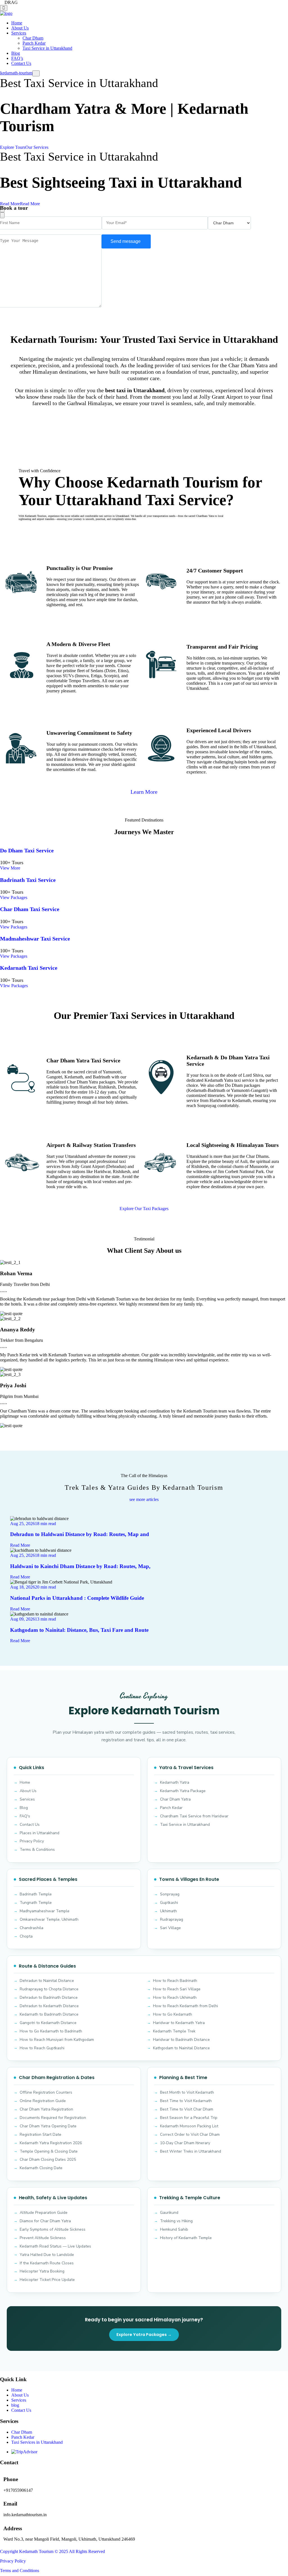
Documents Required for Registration (53, 2118)
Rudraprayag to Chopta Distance (49, 1989)
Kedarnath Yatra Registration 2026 (51, 2143)
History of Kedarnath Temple (186, 2238)
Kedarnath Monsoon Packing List (189, 2126)
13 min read (45, 1619)
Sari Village (170, 1928)
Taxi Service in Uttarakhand (47, 48)
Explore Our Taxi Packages (144, 1209)
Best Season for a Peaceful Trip (189, 2118)
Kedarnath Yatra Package (183, 1791)
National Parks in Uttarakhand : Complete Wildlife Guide (77, 1598)
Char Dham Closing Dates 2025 (48, 2159)
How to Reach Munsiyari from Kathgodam (57, 2040)
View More (10, 868)
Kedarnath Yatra (175, 1782)
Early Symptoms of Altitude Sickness (53, 2229)
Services (19, 33)
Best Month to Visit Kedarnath (187, 2092)
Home (17, 23)
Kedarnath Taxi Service (29, 968)
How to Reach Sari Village (177, 1989)
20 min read (45, 1587)
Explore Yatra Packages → (144, 2335)
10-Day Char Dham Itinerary (185, 2143)
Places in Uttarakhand (40, 1833)
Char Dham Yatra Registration (46, 2109)
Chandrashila (31, 1928)
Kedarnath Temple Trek (174, 2031)
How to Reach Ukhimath (175, 1997)
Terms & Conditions (37, 1850)
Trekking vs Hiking (176, 2221)
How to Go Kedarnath (173, 2014)
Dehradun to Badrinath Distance (49, 1997)
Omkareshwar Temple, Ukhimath (49, 1919)
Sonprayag (170, 1894)
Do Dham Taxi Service (27, 850)
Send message (126, 241)
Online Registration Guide (43, 2101)
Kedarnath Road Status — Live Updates (55, 2246)
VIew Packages (14, 986)
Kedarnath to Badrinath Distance (49, 2014)
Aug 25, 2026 (22, 1524)
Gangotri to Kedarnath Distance (48, 2023)
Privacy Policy (32, 1841)
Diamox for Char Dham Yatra (45, 2221)
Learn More (144, 792)
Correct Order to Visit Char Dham (190, 2135)
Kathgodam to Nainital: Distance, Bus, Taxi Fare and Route (79, 1630)
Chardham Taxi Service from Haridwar (194, 1816)
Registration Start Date (40, 2135)
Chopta (26, 1936)
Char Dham (33, 38)
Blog (16, 53)
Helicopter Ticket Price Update (47, 2280)
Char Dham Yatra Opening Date (48, 2126)
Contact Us (21, 63)
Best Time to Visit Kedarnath (186, 2101)
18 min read (45, 1524)
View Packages (14, 897)
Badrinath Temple (36, 1894)
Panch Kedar (34, 43)
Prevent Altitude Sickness (43, 2238)
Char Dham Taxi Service (30, 909)
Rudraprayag (172, 1919)
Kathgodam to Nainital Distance (181, 2048)
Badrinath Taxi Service (28, 880)
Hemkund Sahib (174, 2229)
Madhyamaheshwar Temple (45, 1911)
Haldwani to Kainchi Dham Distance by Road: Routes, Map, (80, 1566)
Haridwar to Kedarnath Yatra (179, 2023)
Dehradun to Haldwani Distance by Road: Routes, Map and (80, 1534)
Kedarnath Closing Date (41, 2168)
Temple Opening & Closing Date (49, 2151)
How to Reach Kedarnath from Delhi (185, 2006)
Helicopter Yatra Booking (42, 2271)
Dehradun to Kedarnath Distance (49, 2006)
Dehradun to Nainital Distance (47, 1981)
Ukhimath (168, 1911)
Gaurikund (169, 2213)
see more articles (144, 1499)
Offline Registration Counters (46, 2092)
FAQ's (25, 1816)
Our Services (37, 147)
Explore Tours (13, 147)
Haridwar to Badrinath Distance (181, 2040)
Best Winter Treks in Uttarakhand (191, 2151)
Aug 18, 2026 (22, 1587)
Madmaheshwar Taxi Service (35, 939)
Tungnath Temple (36, 1903)
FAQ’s (17, 58)
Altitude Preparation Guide (44, 2213)
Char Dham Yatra (175, 1799)
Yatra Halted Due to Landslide (47, 2255)
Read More (20, 1545)
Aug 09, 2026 (22, 1619)
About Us (20, 28)
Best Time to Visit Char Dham (187, 2109)
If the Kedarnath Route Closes (47, 2263)
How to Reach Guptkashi (42, 2048)
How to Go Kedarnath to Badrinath (51, 2031)
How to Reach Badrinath (175, 1981)
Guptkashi (169, 1903)
